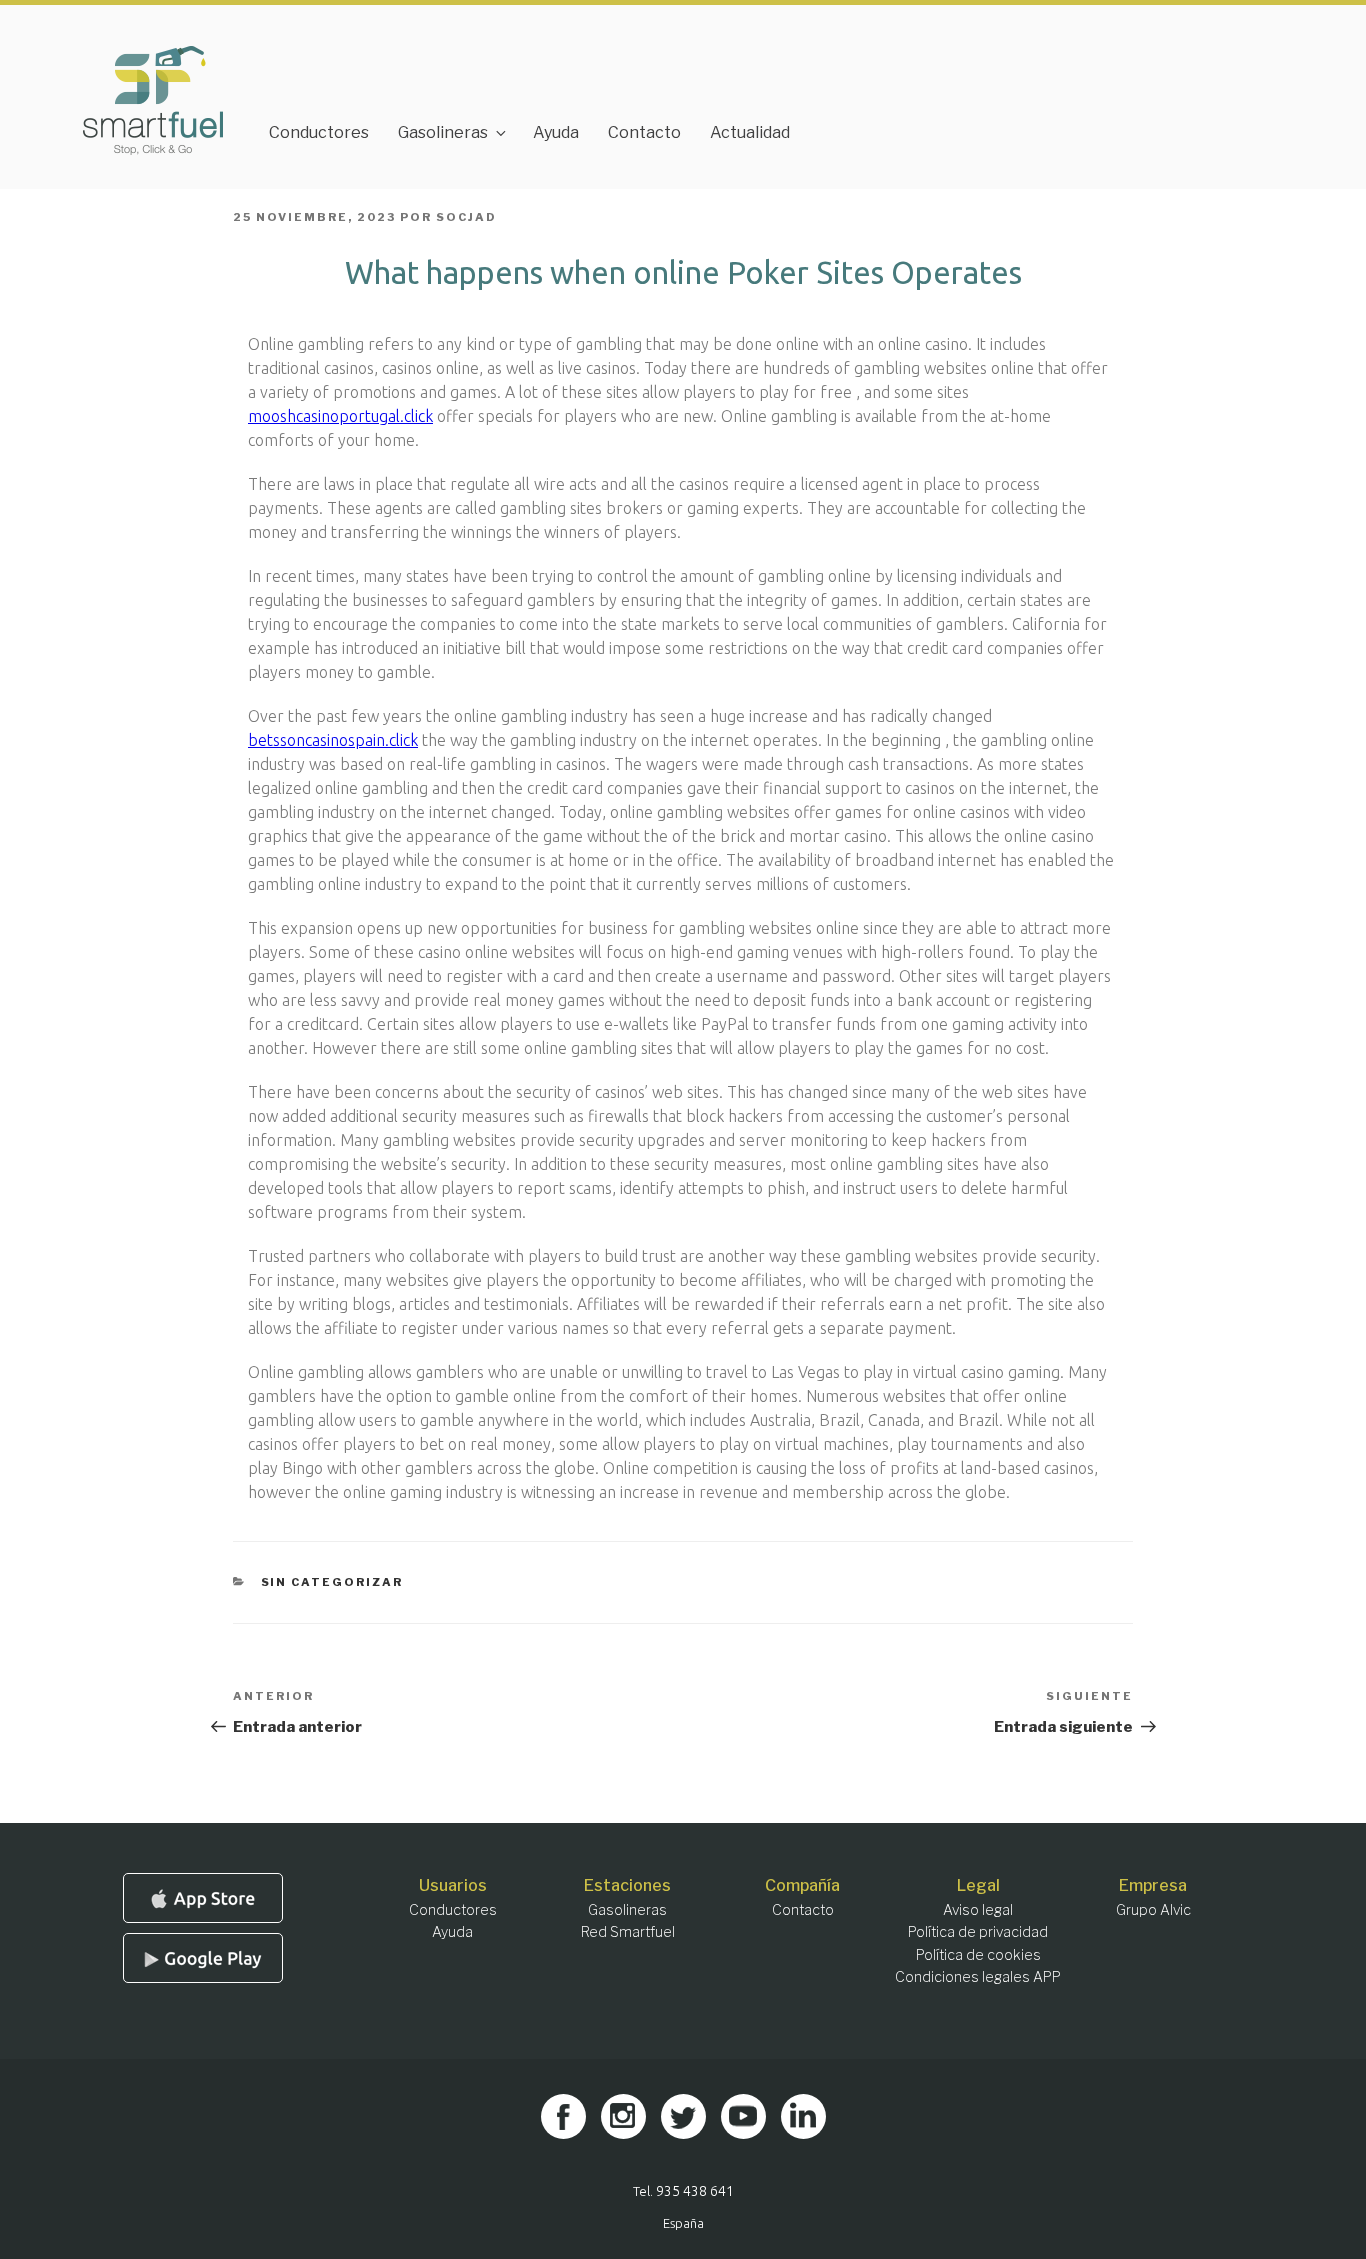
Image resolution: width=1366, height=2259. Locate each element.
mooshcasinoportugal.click (340, 416)
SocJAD (466, 217)
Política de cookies (978, 1954)
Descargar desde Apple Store (203, 1898)
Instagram (623, 2116)
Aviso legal (978, 1909)
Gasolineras (443, 132)
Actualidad (750, 132)
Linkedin (803, 2116)
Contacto (644, 132)
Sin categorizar (332, 1582)
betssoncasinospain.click (333, 740)
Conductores (319, 132)
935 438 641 (695, 2191)
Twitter (683, 2116)
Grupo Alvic (1153, 1909)
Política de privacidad (978, 1931)
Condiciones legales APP (978, 1976)
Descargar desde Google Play (203, 1958)
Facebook (563, 2116)
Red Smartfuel (628, 1931)
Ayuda (556, 132)
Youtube (743, 2116)
